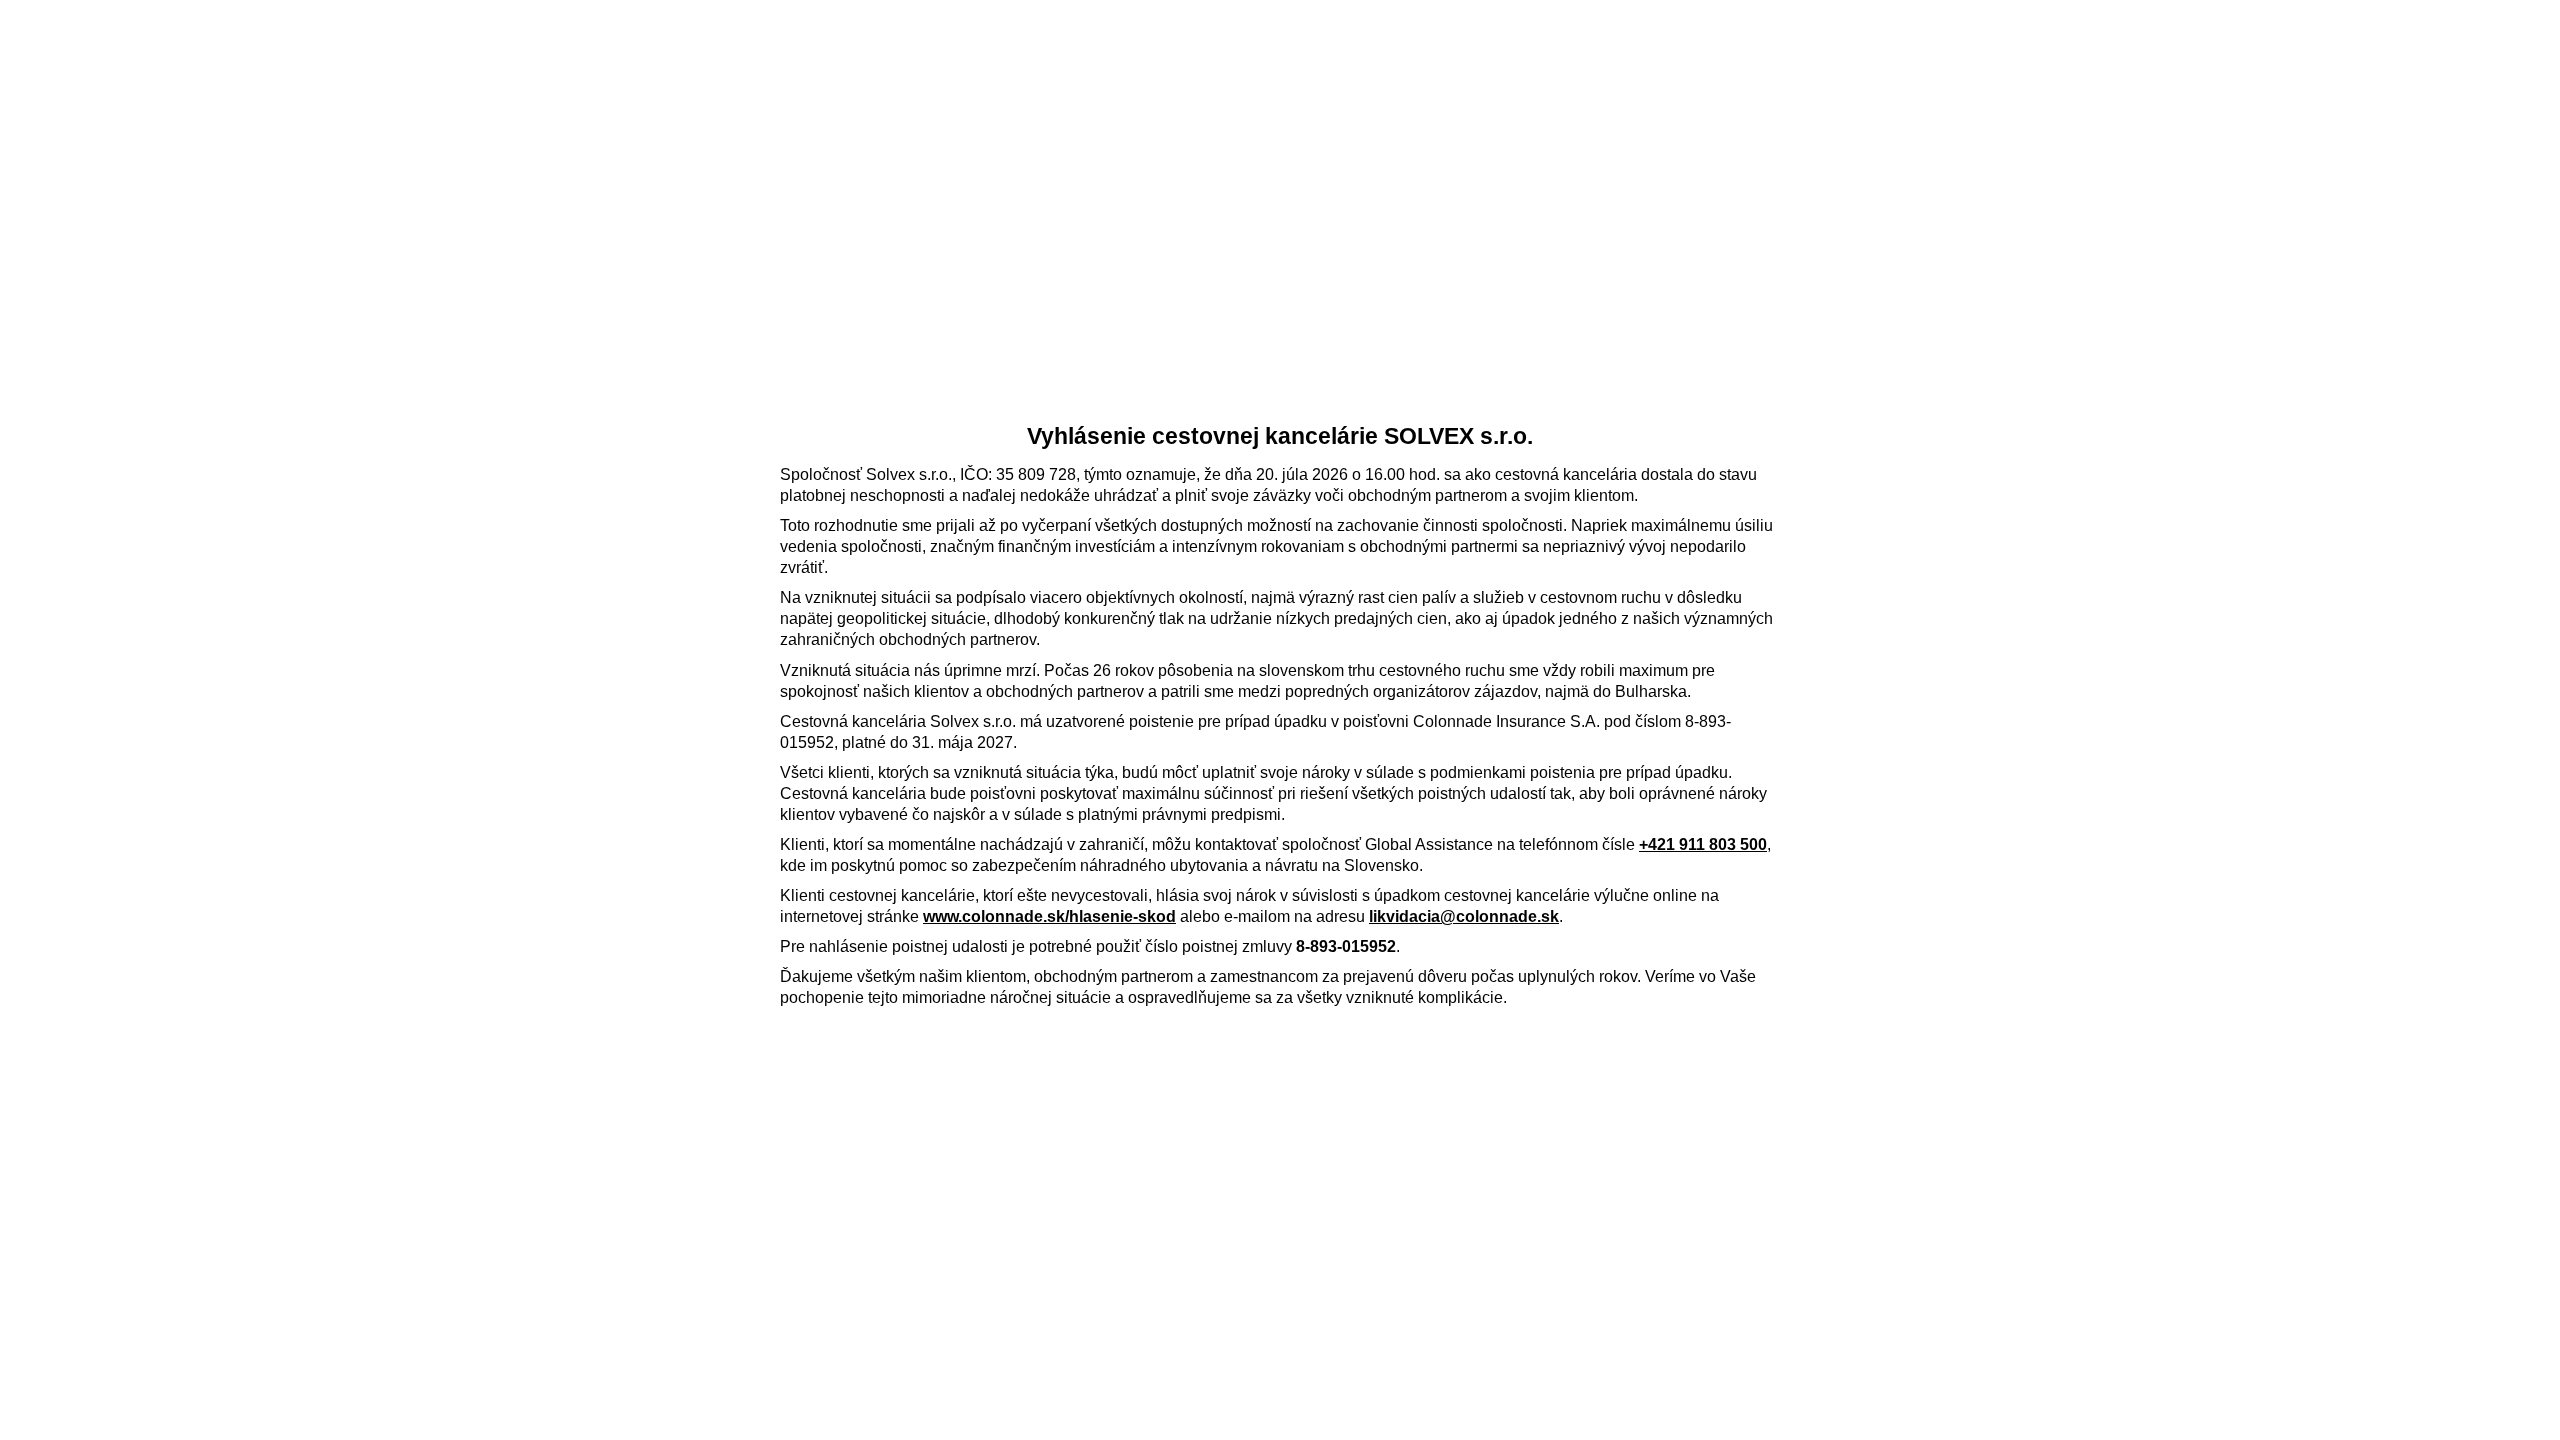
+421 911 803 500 (1703, 844)
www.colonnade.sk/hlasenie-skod (1049, 916)
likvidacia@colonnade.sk (1464, 916)
